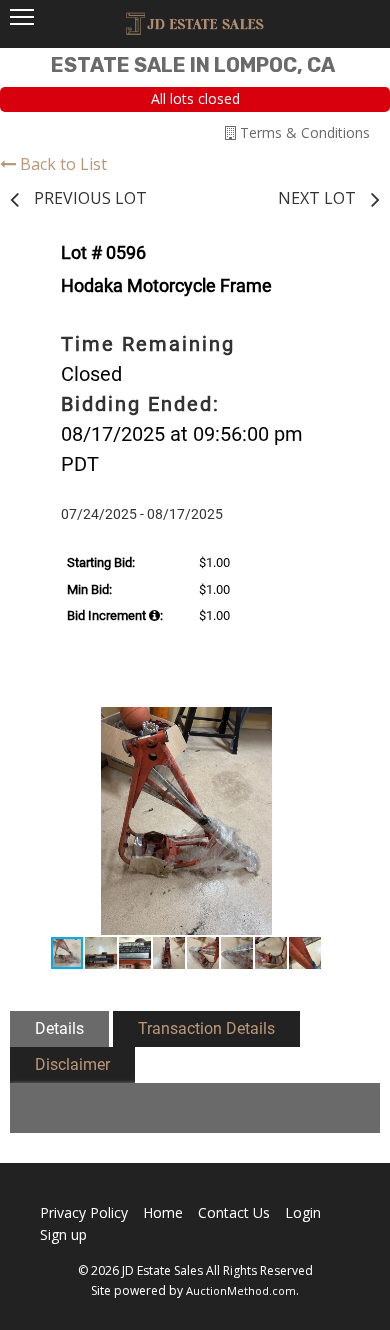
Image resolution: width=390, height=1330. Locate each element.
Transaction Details (206, 1028)
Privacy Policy (84, 1212)
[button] (339, 725)
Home (163, 1212)
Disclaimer (72, 1064)
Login (303, 1212)
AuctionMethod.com (241, 1290)
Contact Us (234, 1212)
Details (59, 1028)
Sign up (63, 1234)
